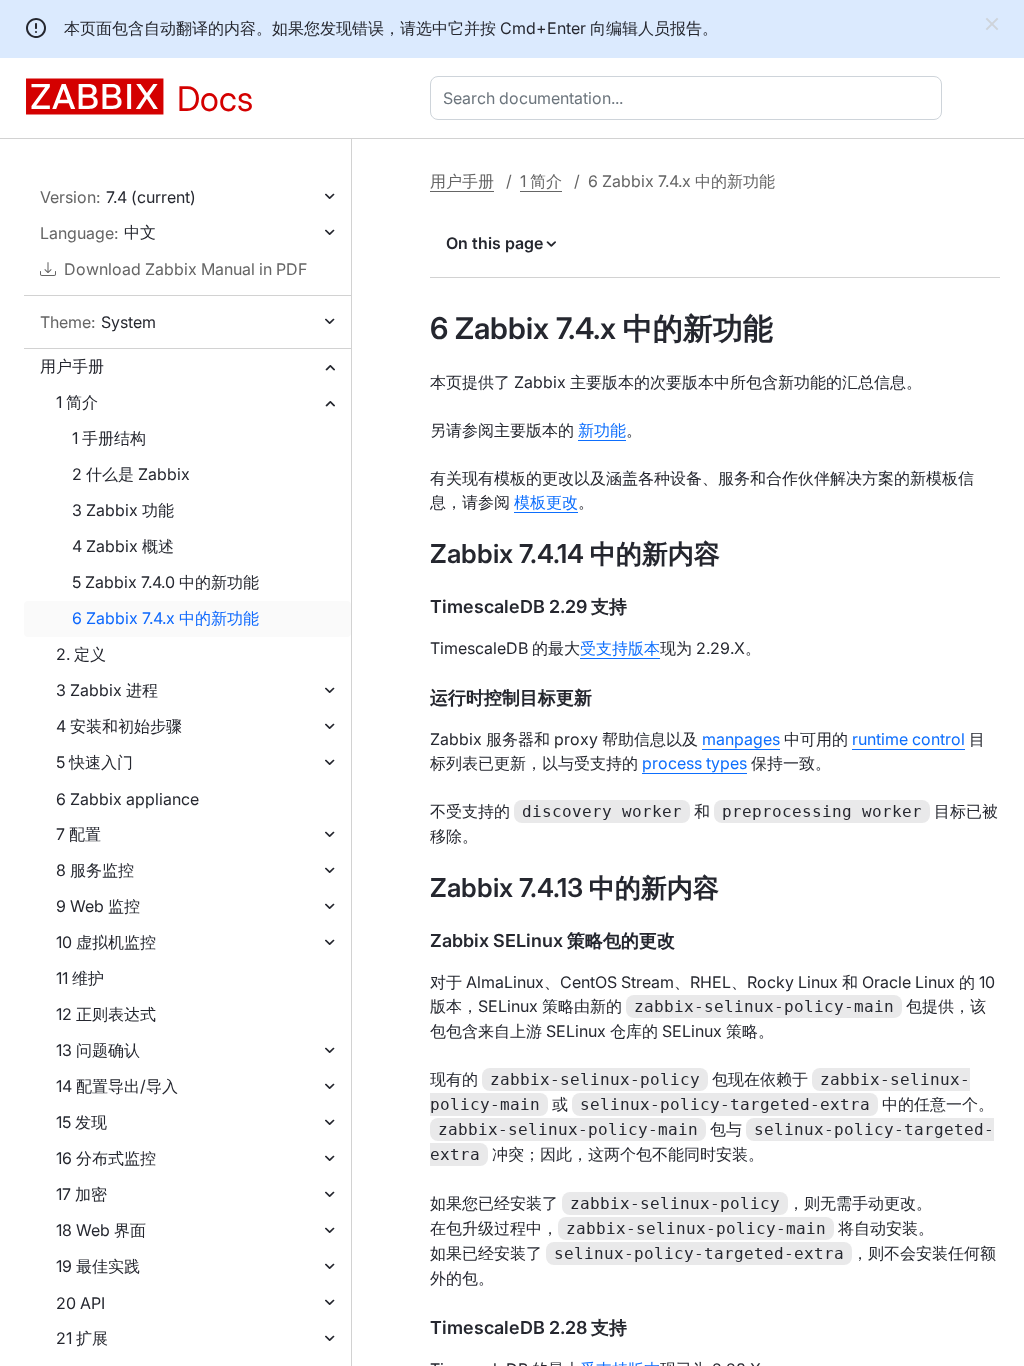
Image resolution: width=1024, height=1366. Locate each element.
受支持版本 (620, 648)
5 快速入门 (94, 762)
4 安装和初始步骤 (119, 726)
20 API (80, 1303)
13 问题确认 (98, 1050)
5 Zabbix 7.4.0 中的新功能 (165, 582)
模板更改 (546, 502)
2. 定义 (81, 654)
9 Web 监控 (98, 906)
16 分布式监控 (106, 1158)
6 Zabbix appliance (127, 799)
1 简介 (77, 402)
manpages (741, 739)
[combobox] (690, 98)
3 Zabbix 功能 (123, 510)
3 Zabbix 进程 (107, 690)
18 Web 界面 (101, 1230)
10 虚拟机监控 (106, 942)
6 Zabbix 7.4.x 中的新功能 (165, 618)
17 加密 (81, 1194)
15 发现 (81, 1122)
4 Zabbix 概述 (123, 546)
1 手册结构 (109, 438)
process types (694, 763)
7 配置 (78, 834)
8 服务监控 (95, 870)
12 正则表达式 (106, 1014)
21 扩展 (82, 1338)
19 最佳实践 (98, 1266)
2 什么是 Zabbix (131, 474)
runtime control (908, 739)
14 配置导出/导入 (117, 1086)
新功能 (602, 430)
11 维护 (80, 978)
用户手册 (72, 366)
